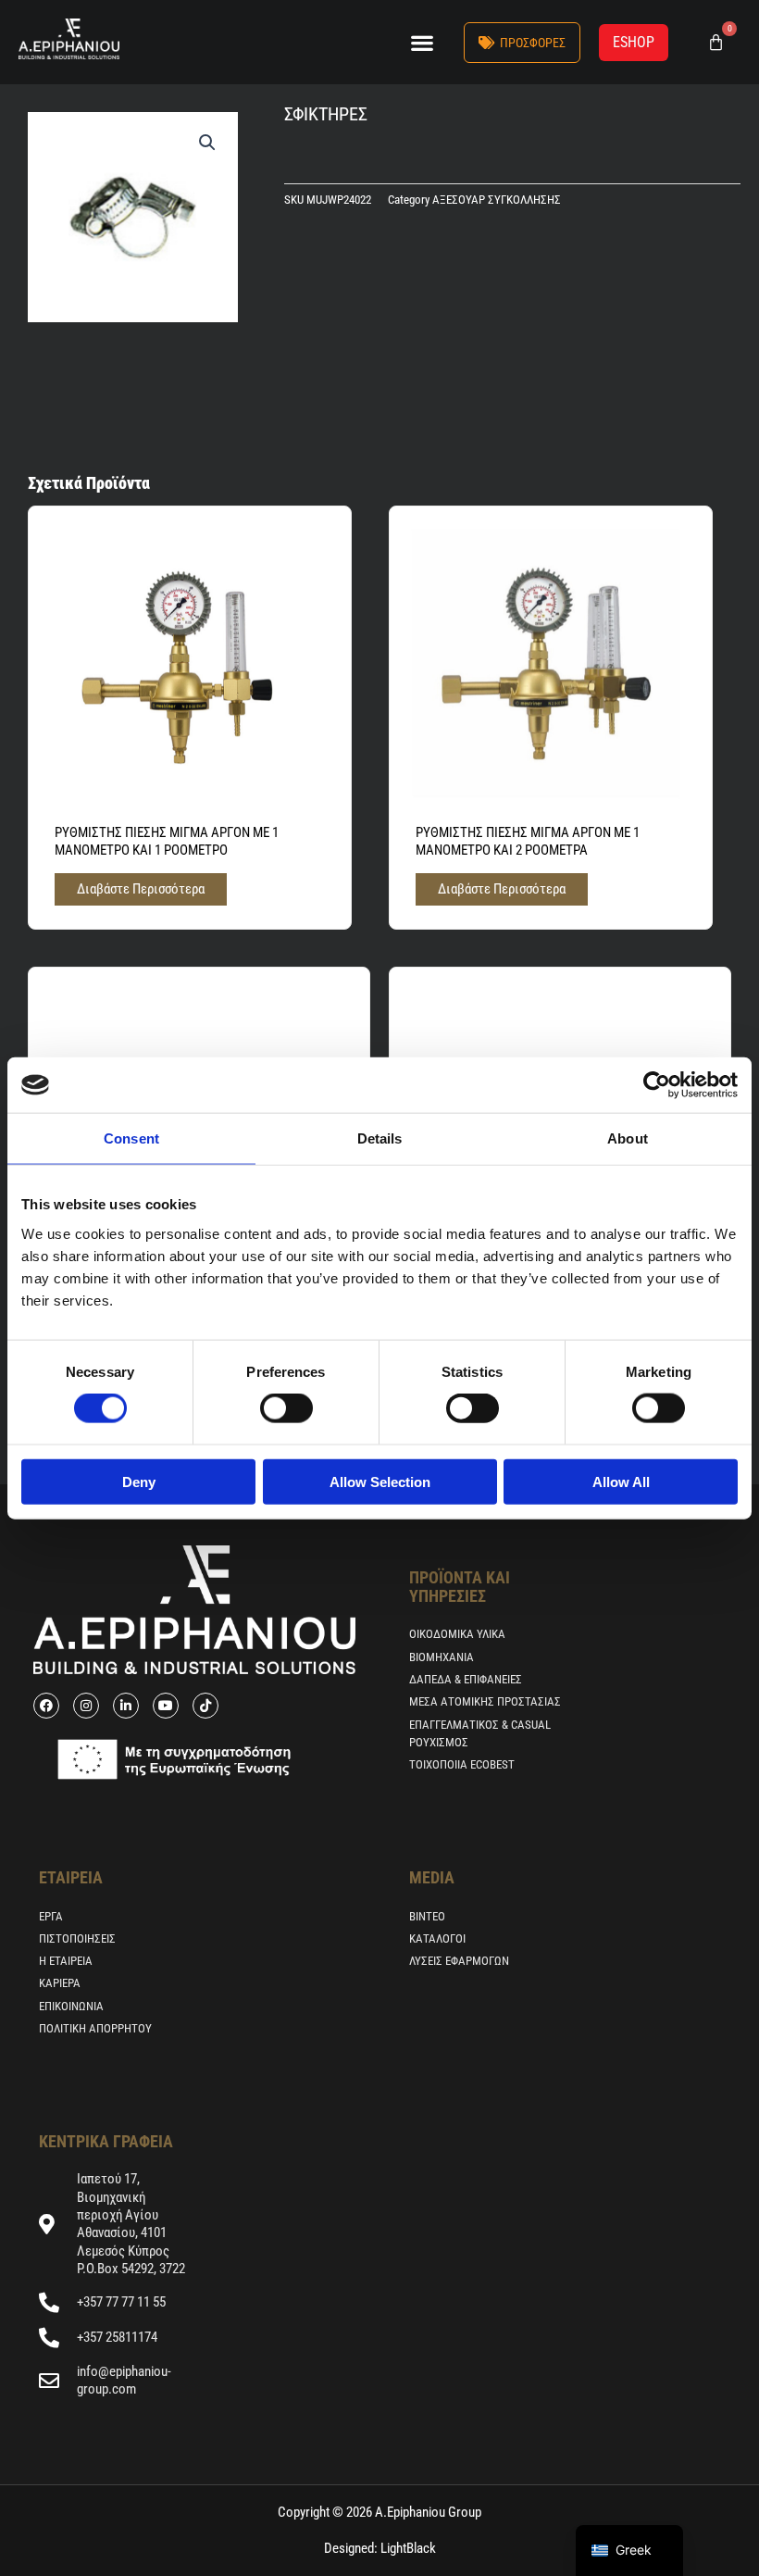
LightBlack (407, 2548)
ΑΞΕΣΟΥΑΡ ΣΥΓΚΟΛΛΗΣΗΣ (497, 200)
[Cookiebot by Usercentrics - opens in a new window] (657, 1085)
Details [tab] (380, 1138)
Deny (139, 1481)
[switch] (286, 1408)
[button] (422, 42)
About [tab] (628, 1138)
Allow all (621, 1481)
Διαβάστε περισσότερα (141, 889)
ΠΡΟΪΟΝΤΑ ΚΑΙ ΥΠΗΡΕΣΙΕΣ (460, 1587)
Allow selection (380, 1481)
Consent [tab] (131, 1138)
